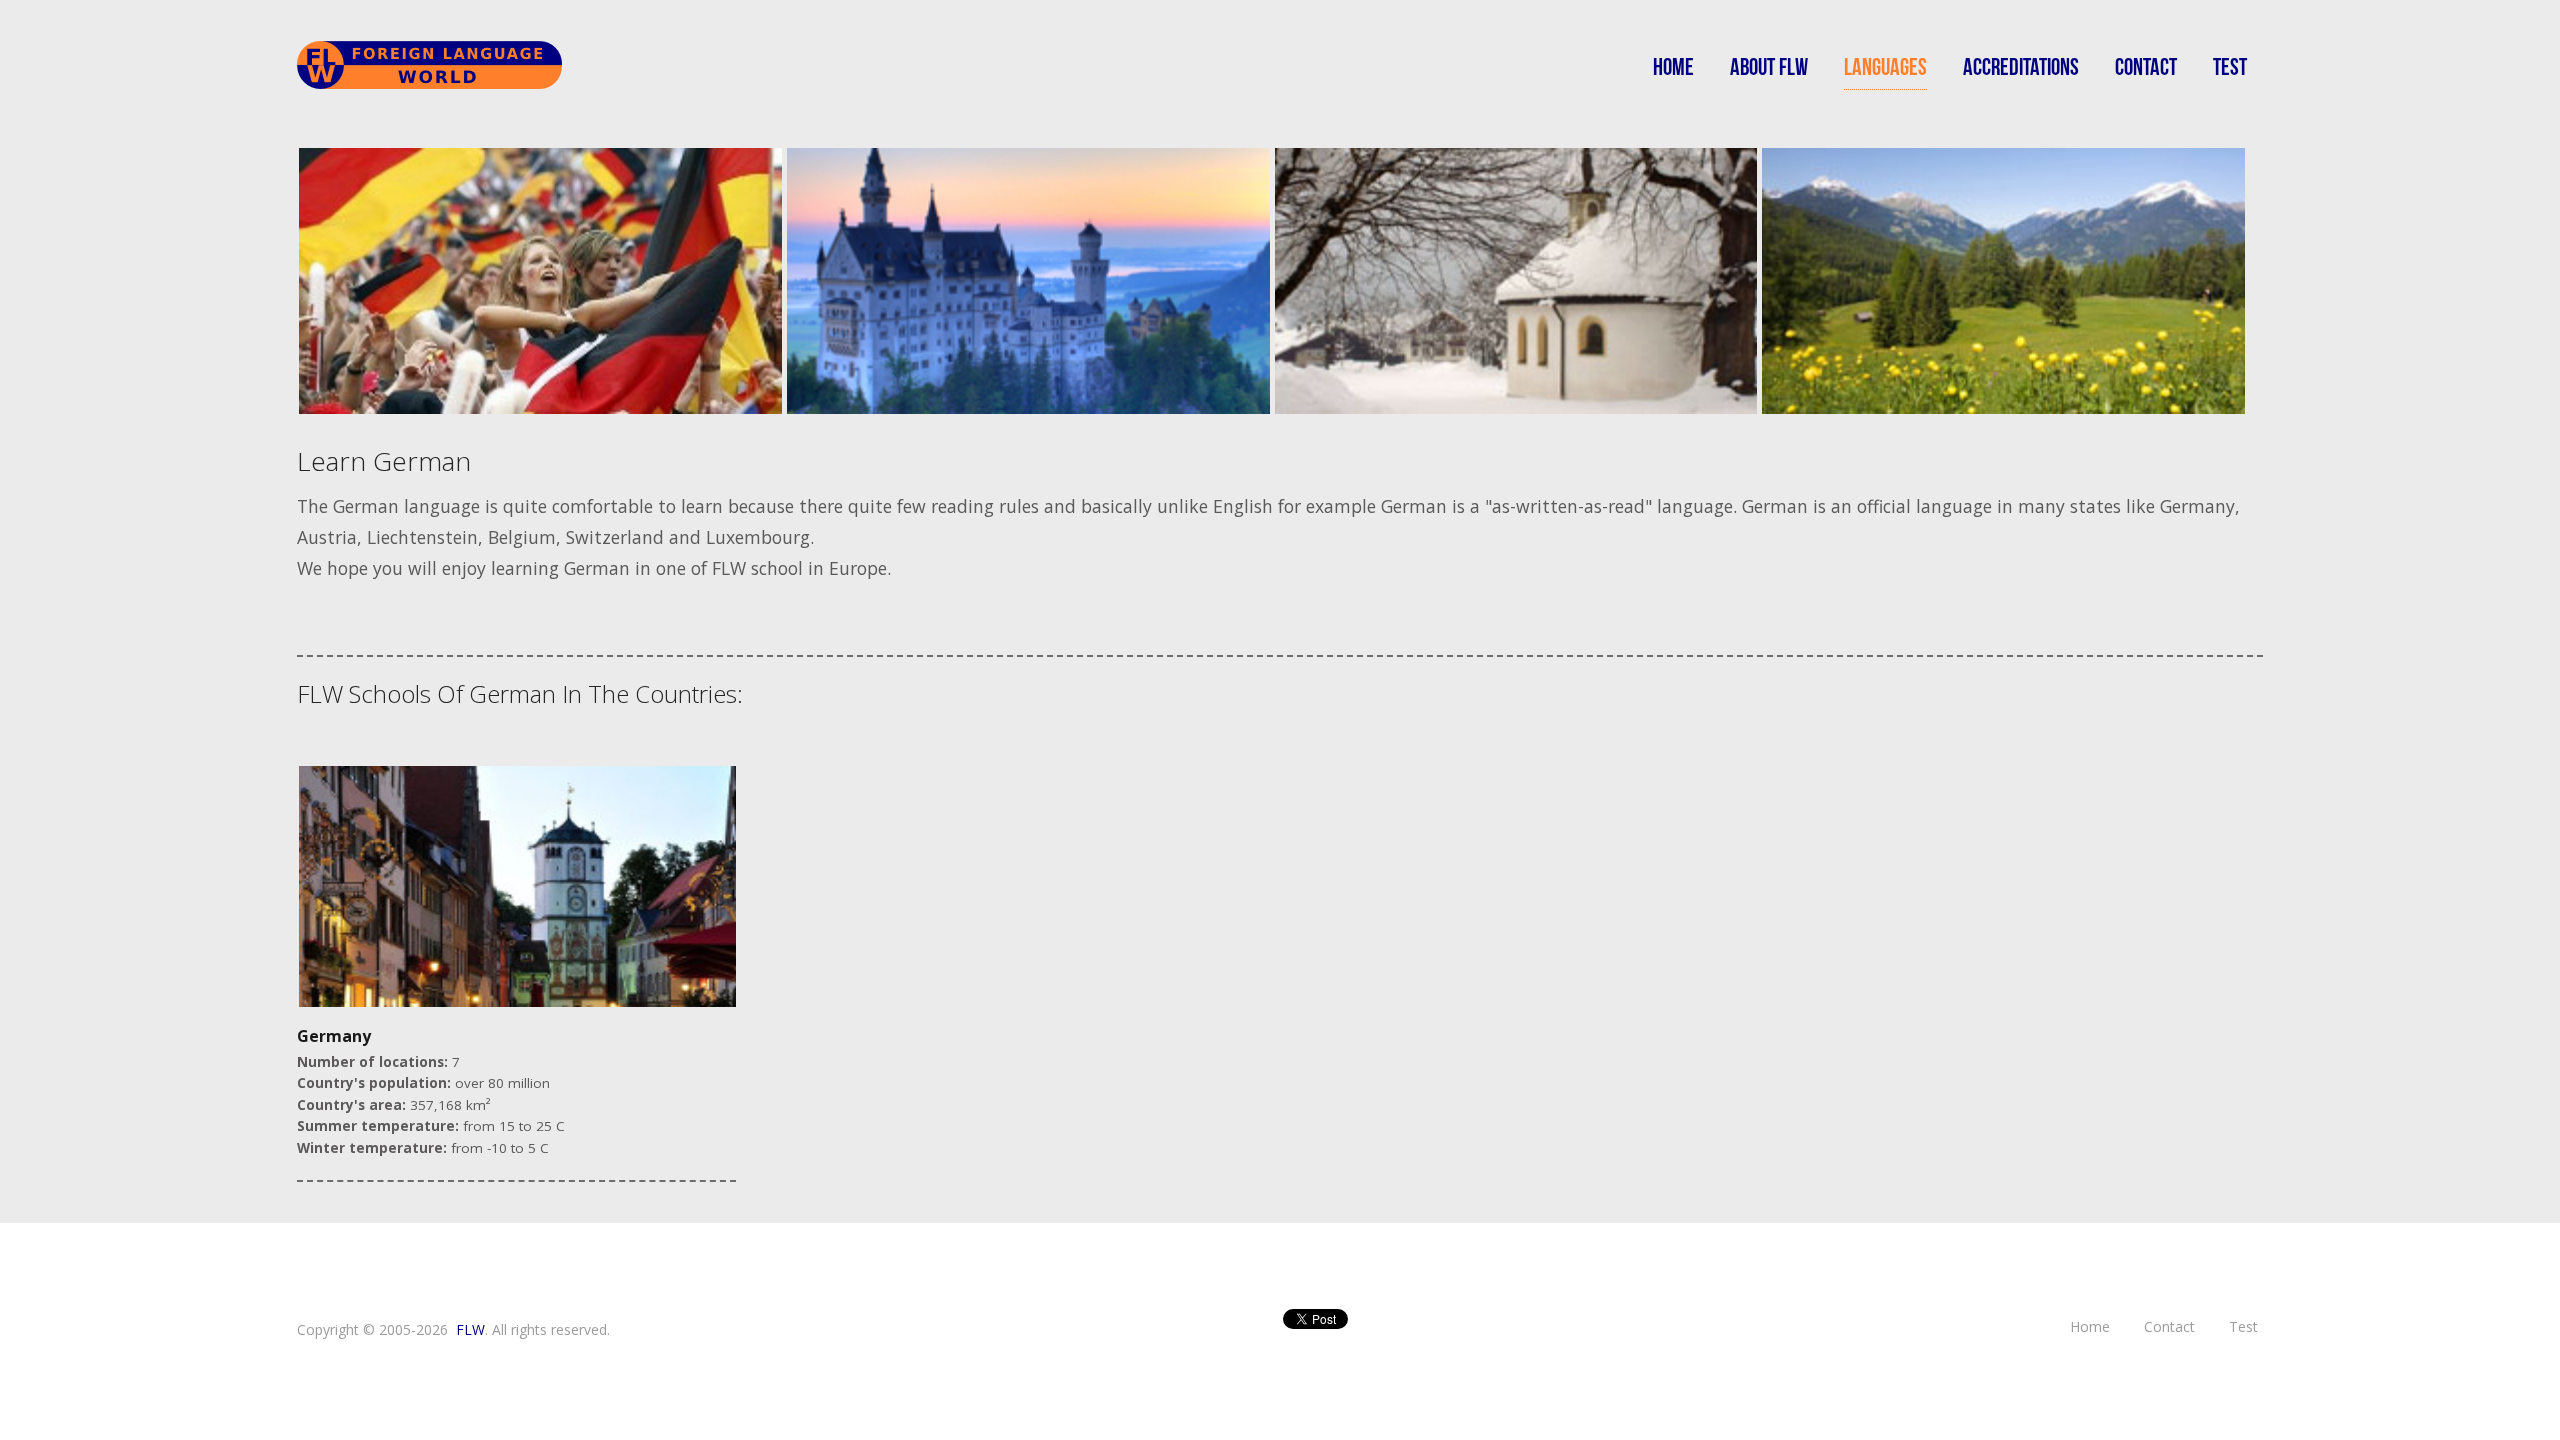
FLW (470, 1329)
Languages (1885, 68)
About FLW (1769, 68)
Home (1673, 68)
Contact (2146, 68)
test (2230, 68)
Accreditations (2021, 68)
